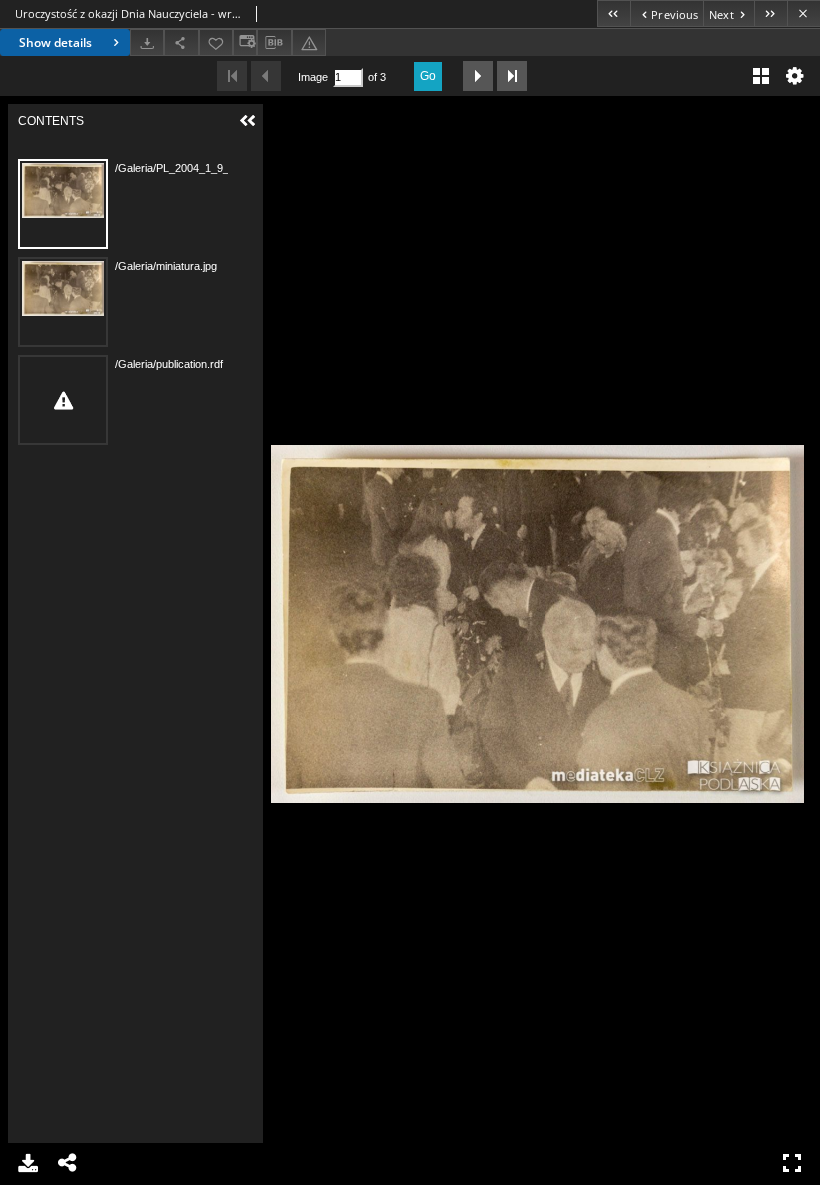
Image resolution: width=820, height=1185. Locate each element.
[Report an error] (309, 42)
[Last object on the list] (770, 13)
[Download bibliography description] (274, 43)
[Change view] (245, 42)
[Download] (147, 42)
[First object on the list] (613, 13)
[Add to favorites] (216, 42)
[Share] (181, 42)
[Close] (803, 13)
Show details (55, 42)
